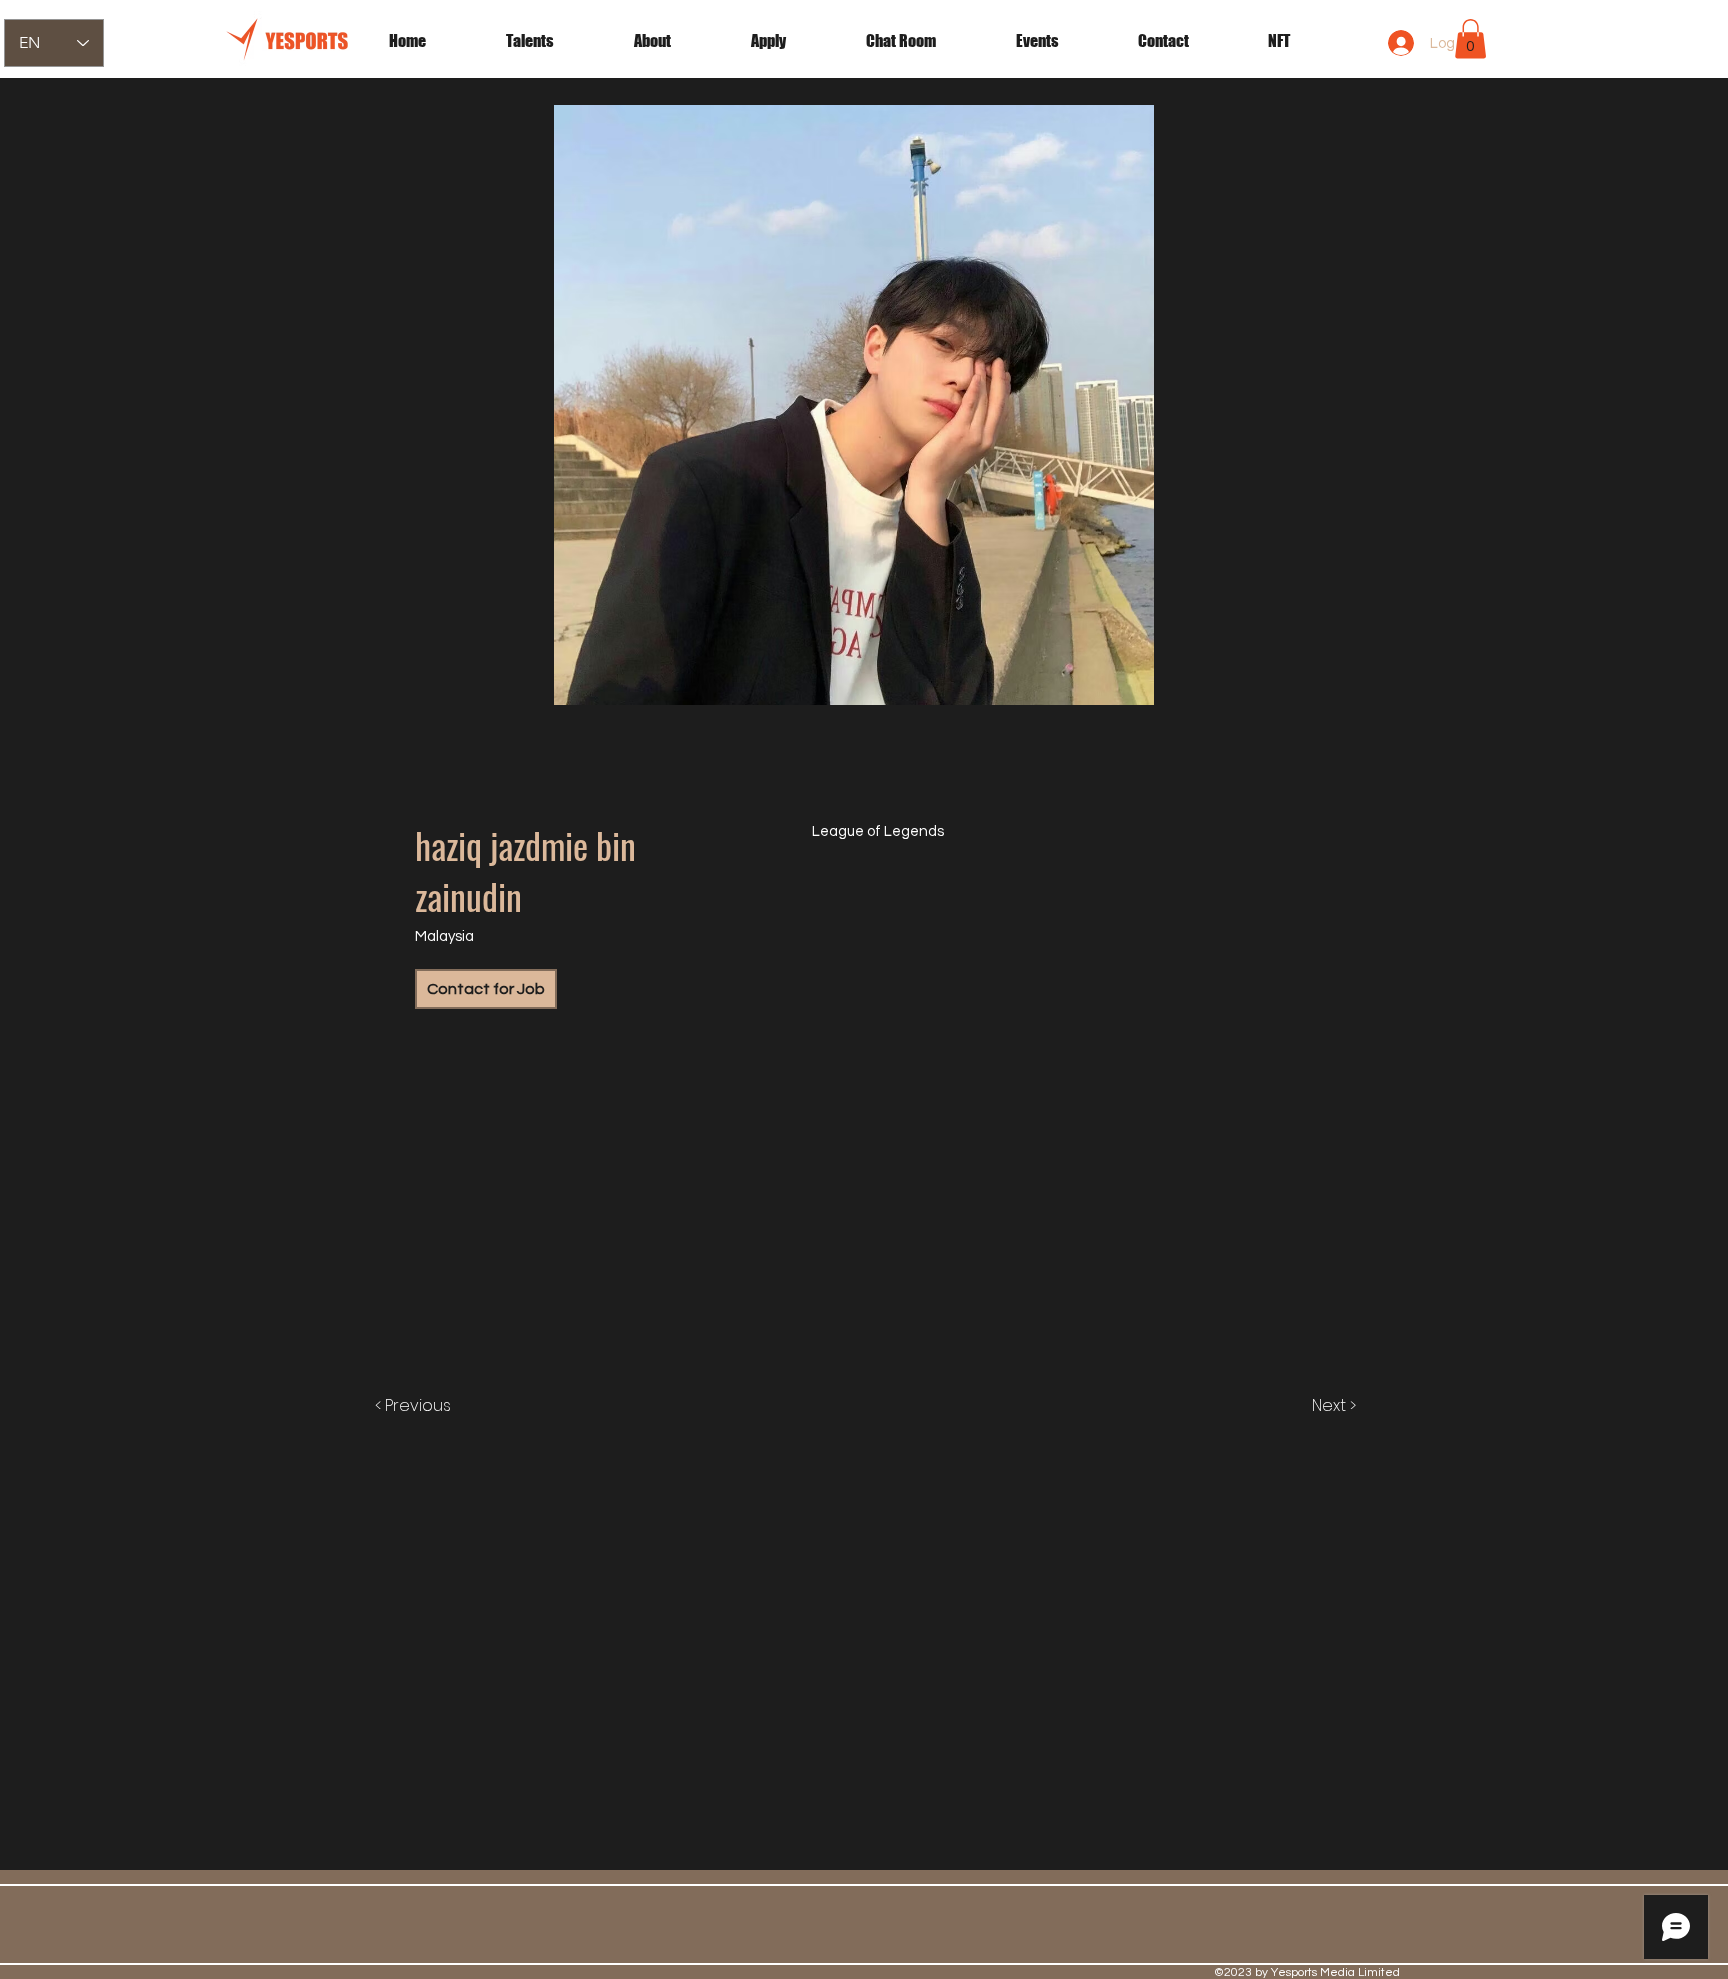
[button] (1062, 41)
